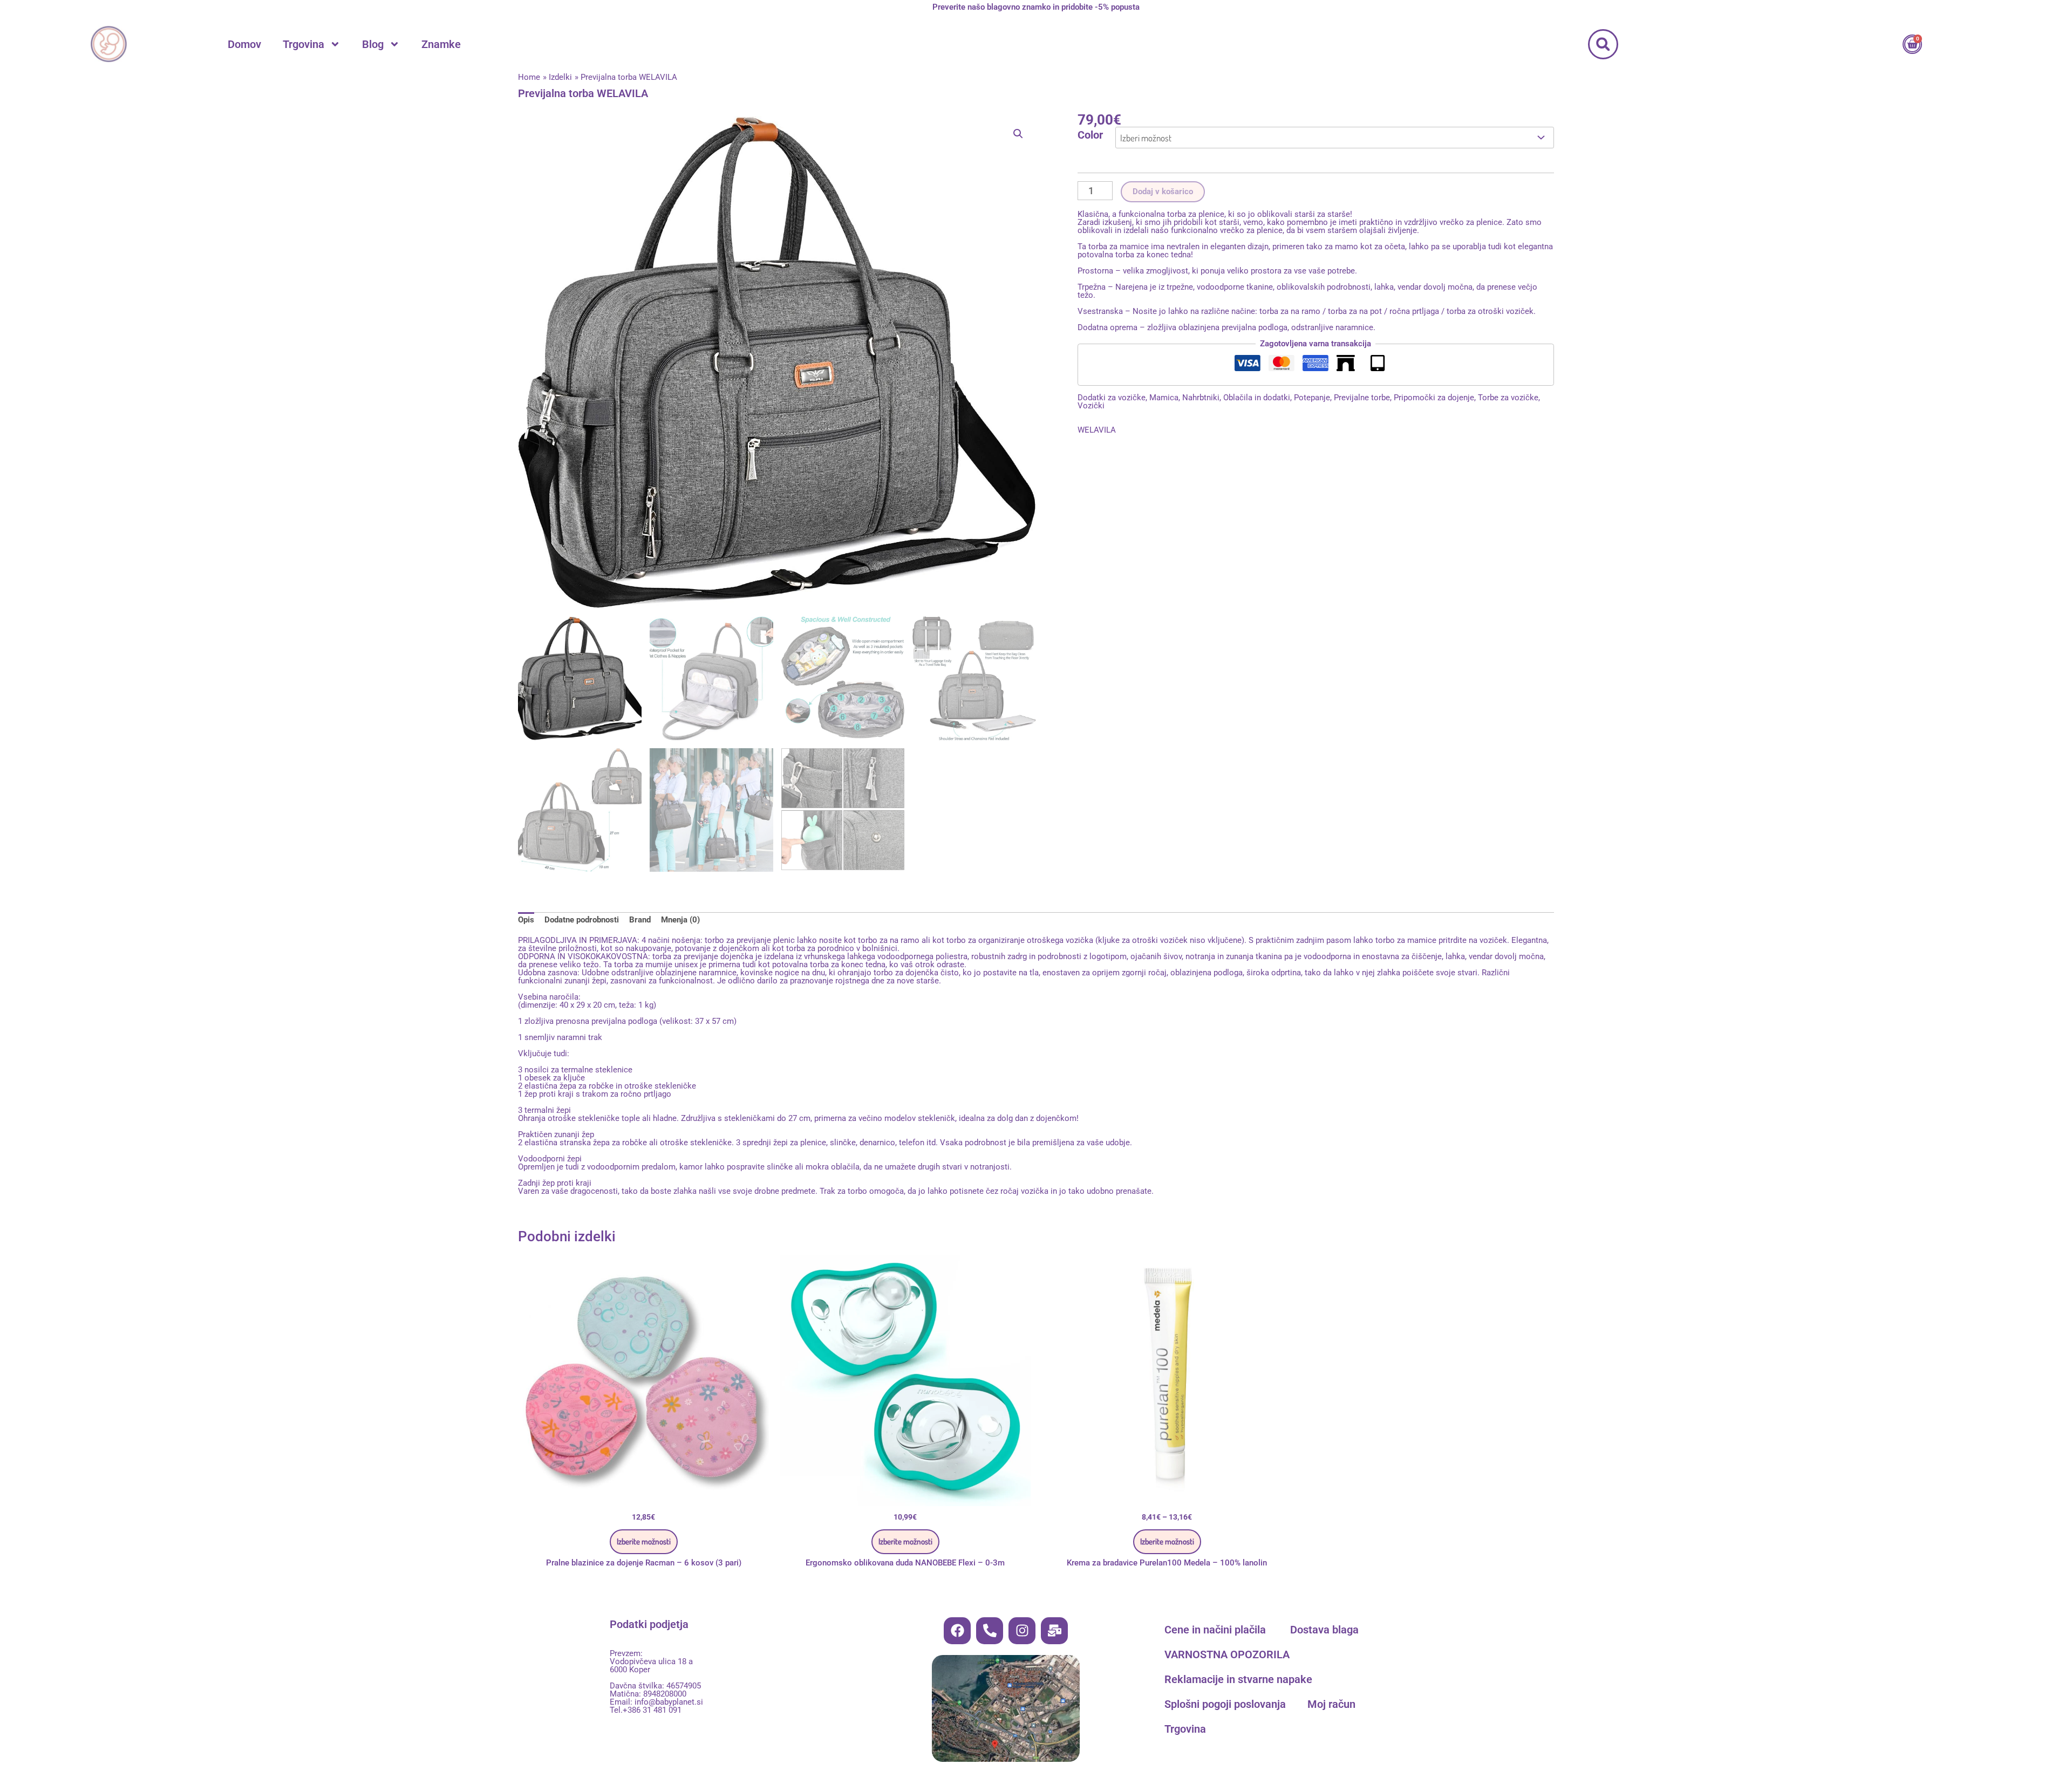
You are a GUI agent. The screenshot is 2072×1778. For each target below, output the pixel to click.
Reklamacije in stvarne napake (1238, 1679)
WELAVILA (1097, 430)
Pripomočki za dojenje (1434, 398)
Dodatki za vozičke (1112, 398)
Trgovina (304, 44)
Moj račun (1331, 1704)
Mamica (1164, 398)
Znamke (441, 44)
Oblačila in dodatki (1257, 398)
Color (1090, 135)
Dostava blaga (1324, 1630)
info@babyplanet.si (669, 1702)
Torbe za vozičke (1508, 398)
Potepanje (1312, 398)
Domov (244, 44)
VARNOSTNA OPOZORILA (1227, 1654)
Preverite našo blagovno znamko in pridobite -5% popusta (1036, 7)
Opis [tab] (526, 920)
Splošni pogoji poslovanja (1225, 1704)
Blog (373, 44)
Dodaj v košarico (1163, 192)
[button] (1603, 44)
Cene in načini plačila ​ (1216, 1630)
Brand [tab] (640, 920)
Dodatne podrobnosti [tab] (582, 920)
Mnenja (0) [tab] (680, 920)
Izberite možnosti (644, 1541)
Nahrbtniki (1201, 398)
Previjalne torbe (1362, 398)
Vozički (1091, 406)
